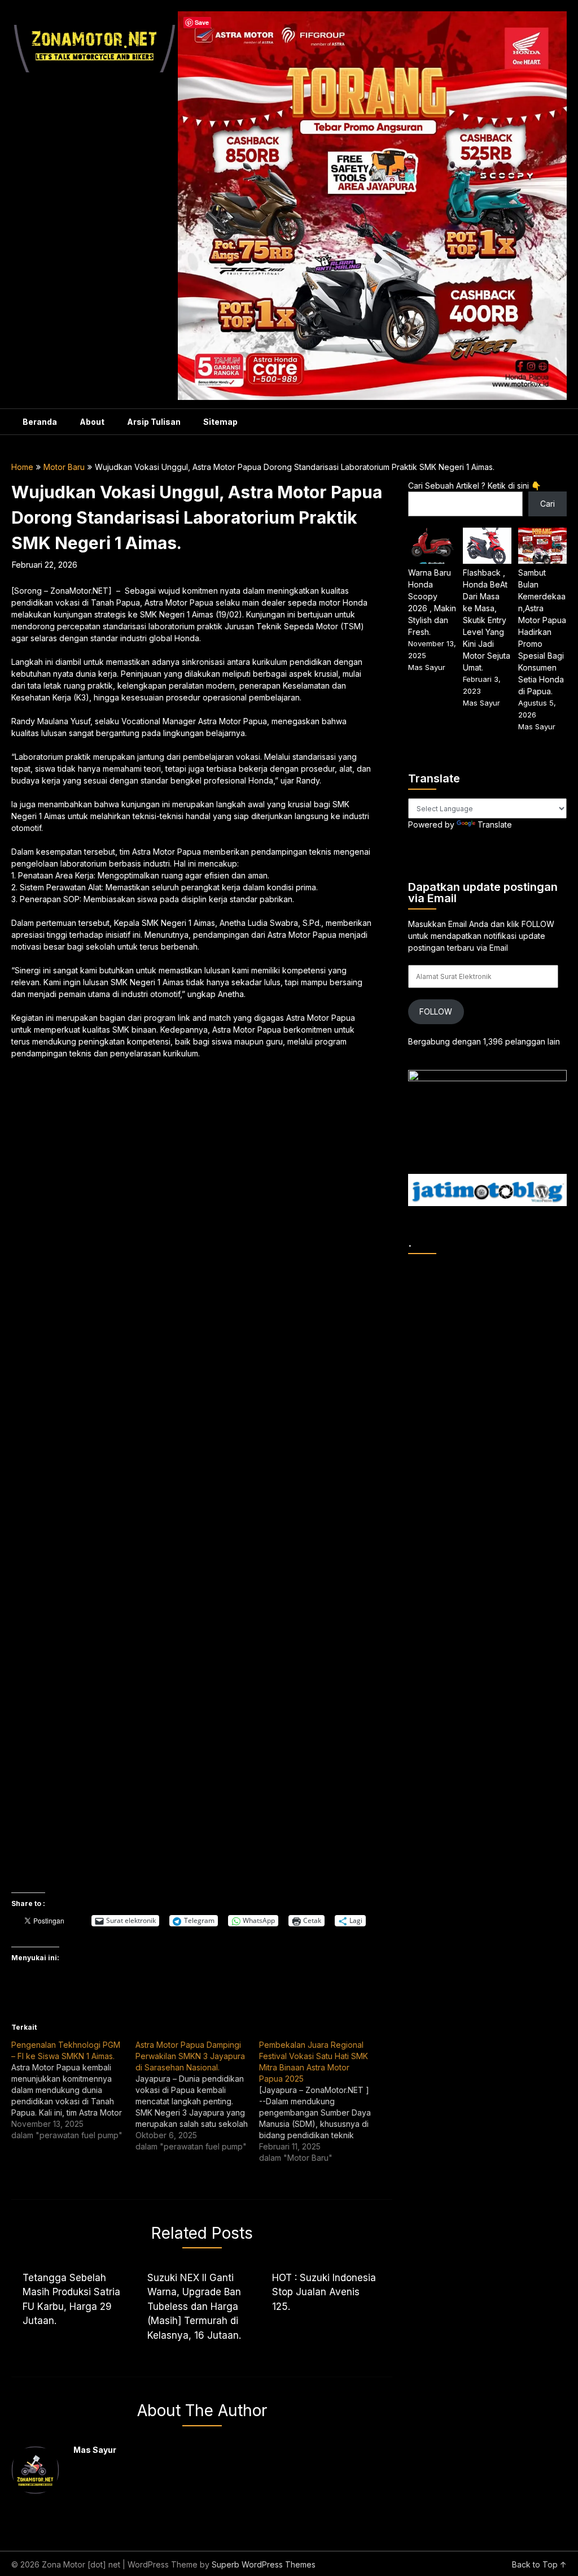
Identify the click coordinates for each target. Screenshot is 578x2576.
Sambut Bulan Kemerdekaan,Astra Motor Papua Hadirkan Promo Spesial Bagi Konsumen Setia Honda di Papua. (542, 632)
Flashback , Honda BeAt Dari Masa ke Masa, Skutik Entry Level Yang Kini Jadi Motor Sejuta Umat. (487, 620)
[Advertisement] (194, 1150)
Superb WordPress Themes (264, 2564)
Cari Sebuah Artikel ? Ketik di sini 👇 (474, 486)
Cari (548, 504)
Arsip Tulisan (154, 422)
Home (22, 467)
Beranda (40, 422)
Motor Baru (64, 467)
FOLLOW (436, 1011)
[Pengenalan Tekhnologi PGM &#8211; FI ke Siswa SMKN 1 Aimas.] (73, 2090)
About (92, 422)
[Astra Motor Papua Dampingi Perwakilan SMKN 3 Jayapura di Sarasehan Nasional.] (197, 2096)
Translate (495, 824)
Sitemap (220, 422)
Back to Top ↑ (539, 2564)
